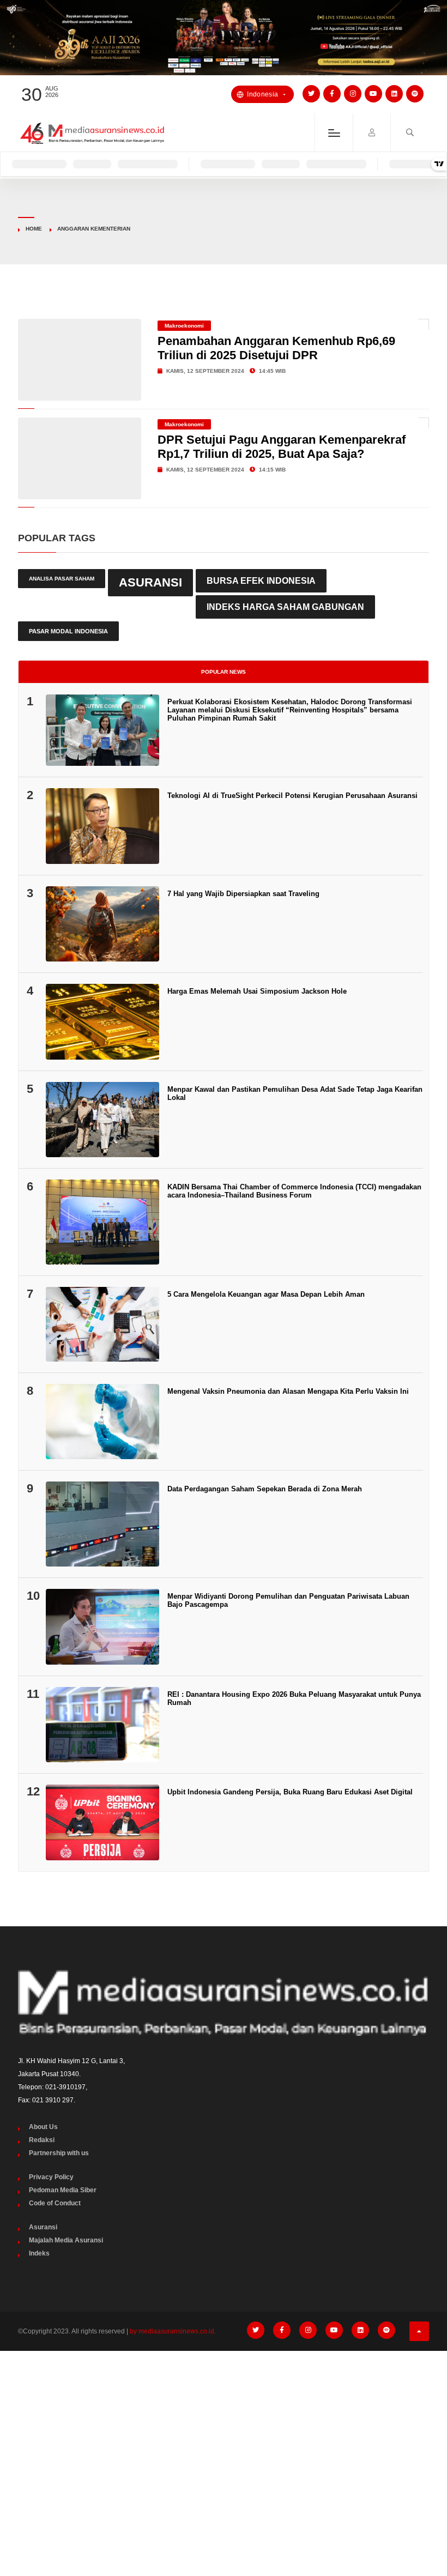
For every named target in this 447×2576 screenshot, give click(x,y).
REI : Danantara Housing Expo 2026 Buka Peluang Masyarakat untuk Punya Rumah (294, 1698)
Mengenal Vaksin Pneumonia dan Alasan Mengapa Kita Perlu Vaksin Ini (288, 1391)
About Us (43, 2127)
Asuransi (150, 582)
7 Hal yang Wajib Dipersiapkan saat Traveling (243, 894)
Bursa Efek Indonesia (261, 580)
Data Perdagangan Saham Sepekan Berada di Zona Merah (265, 1489)
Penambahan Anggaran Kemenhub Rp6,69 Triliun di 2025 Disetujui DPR (276, 348)
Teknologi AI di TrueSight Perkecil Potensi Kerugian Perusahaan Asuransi (292, 796)
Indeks (39, 2253)
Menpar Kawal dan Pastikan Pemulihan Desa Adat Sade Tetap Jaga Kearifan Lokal (295, 1093)
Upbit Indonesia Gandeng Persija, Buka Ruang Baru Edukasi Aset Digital (290, 1792)
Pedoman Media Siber (63, 2190)
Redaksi (42, 2140)
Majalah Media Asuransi (66, 2240)
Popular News (224, 672)
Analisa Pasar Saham (62, 579)
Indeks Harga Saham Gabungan (285, 607)
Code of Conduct (55, 2203)
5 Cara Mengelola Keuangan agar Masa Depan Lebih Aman (266, 1294)
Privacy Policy (51, 2177)
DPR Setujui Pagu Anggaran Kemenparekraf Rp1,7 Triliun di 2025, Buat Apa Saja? (282, 447)
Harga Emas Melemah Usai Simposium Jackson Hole (257, 991)
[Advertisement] (224, 2441)
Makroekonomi (184, 326)
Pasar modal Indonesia (68, 631)
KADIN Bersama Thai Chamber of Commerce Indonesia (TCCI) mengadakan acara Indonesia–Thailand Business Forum (294, 1191)
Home (34, 229)
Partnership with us (59, 2153)
